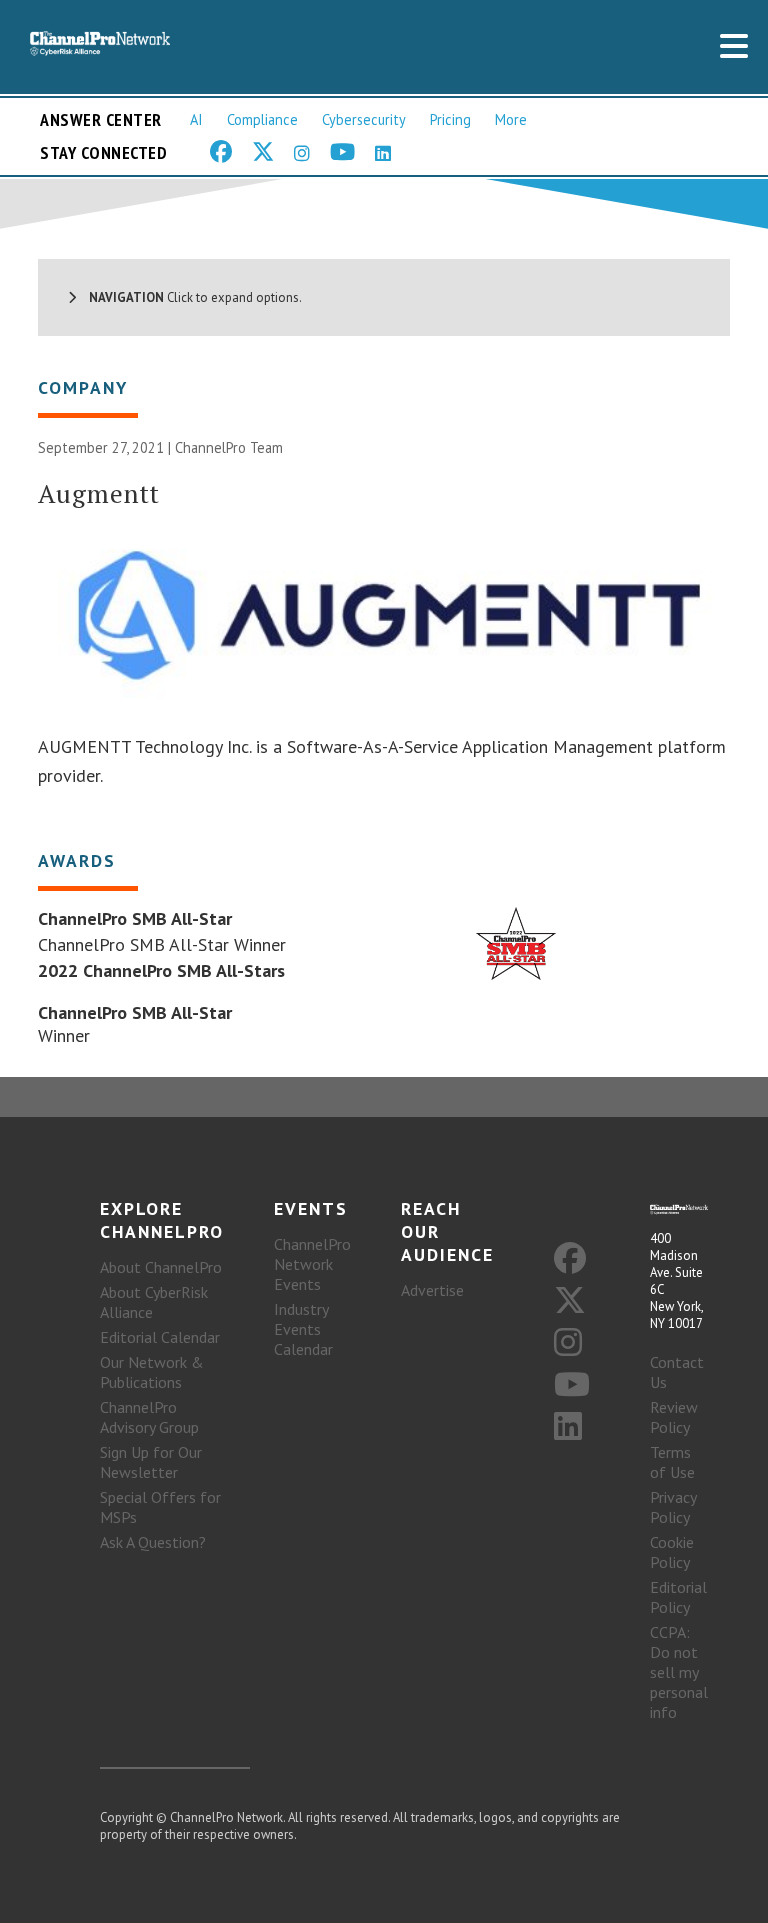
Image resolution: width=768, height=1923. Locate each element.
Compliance (262, 119)
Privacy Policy (673, 1507)
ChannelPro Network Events (312, 1264)
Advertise (432, 1290)
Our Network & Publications (152, 1372)
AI (196, 119)
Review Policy (674, 1417)
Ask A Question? (153, 1542)
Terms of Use (672, 1462)
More (511, 119)
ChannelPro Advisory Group (149, 1417)
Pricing (450, 119)
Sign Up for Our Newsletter (151, 1462)
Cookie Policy (672, 1552)
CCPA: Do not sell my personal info (679, 1672)
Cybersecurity (364, 119)
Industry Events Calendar (303, 1329)
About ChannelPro (161, 1267)
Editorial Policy (678, 1597)
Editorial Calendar (160, 1337)
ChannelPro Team (229, 447)
